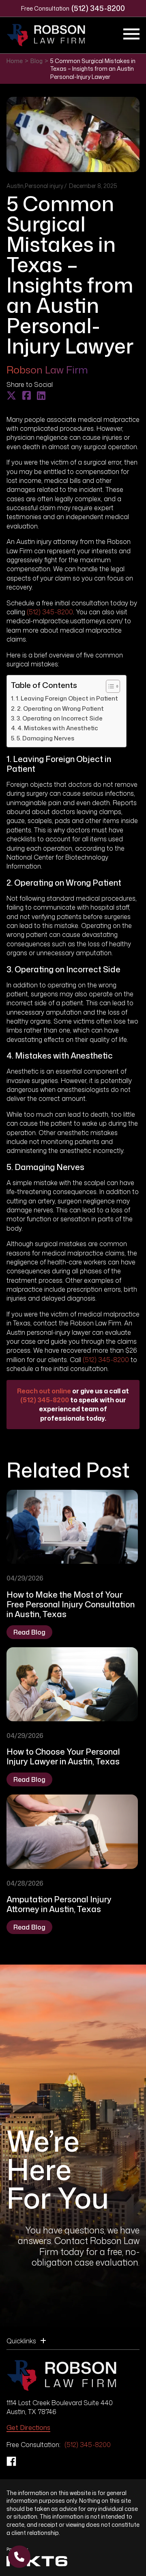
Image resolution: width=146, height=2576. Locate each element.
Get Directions (28, 2428)
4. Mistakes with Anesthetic (58, 728)
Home (15, 61)
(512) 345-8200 (98, 8)
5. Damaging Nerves (45, 738)
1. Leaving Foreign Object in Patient (67, 698)
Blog (36, 61)
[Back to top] (126, 20)
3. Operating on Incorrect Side (60, 718)
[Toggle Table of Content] (109, 686)
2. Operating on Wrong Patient (60, 708)
